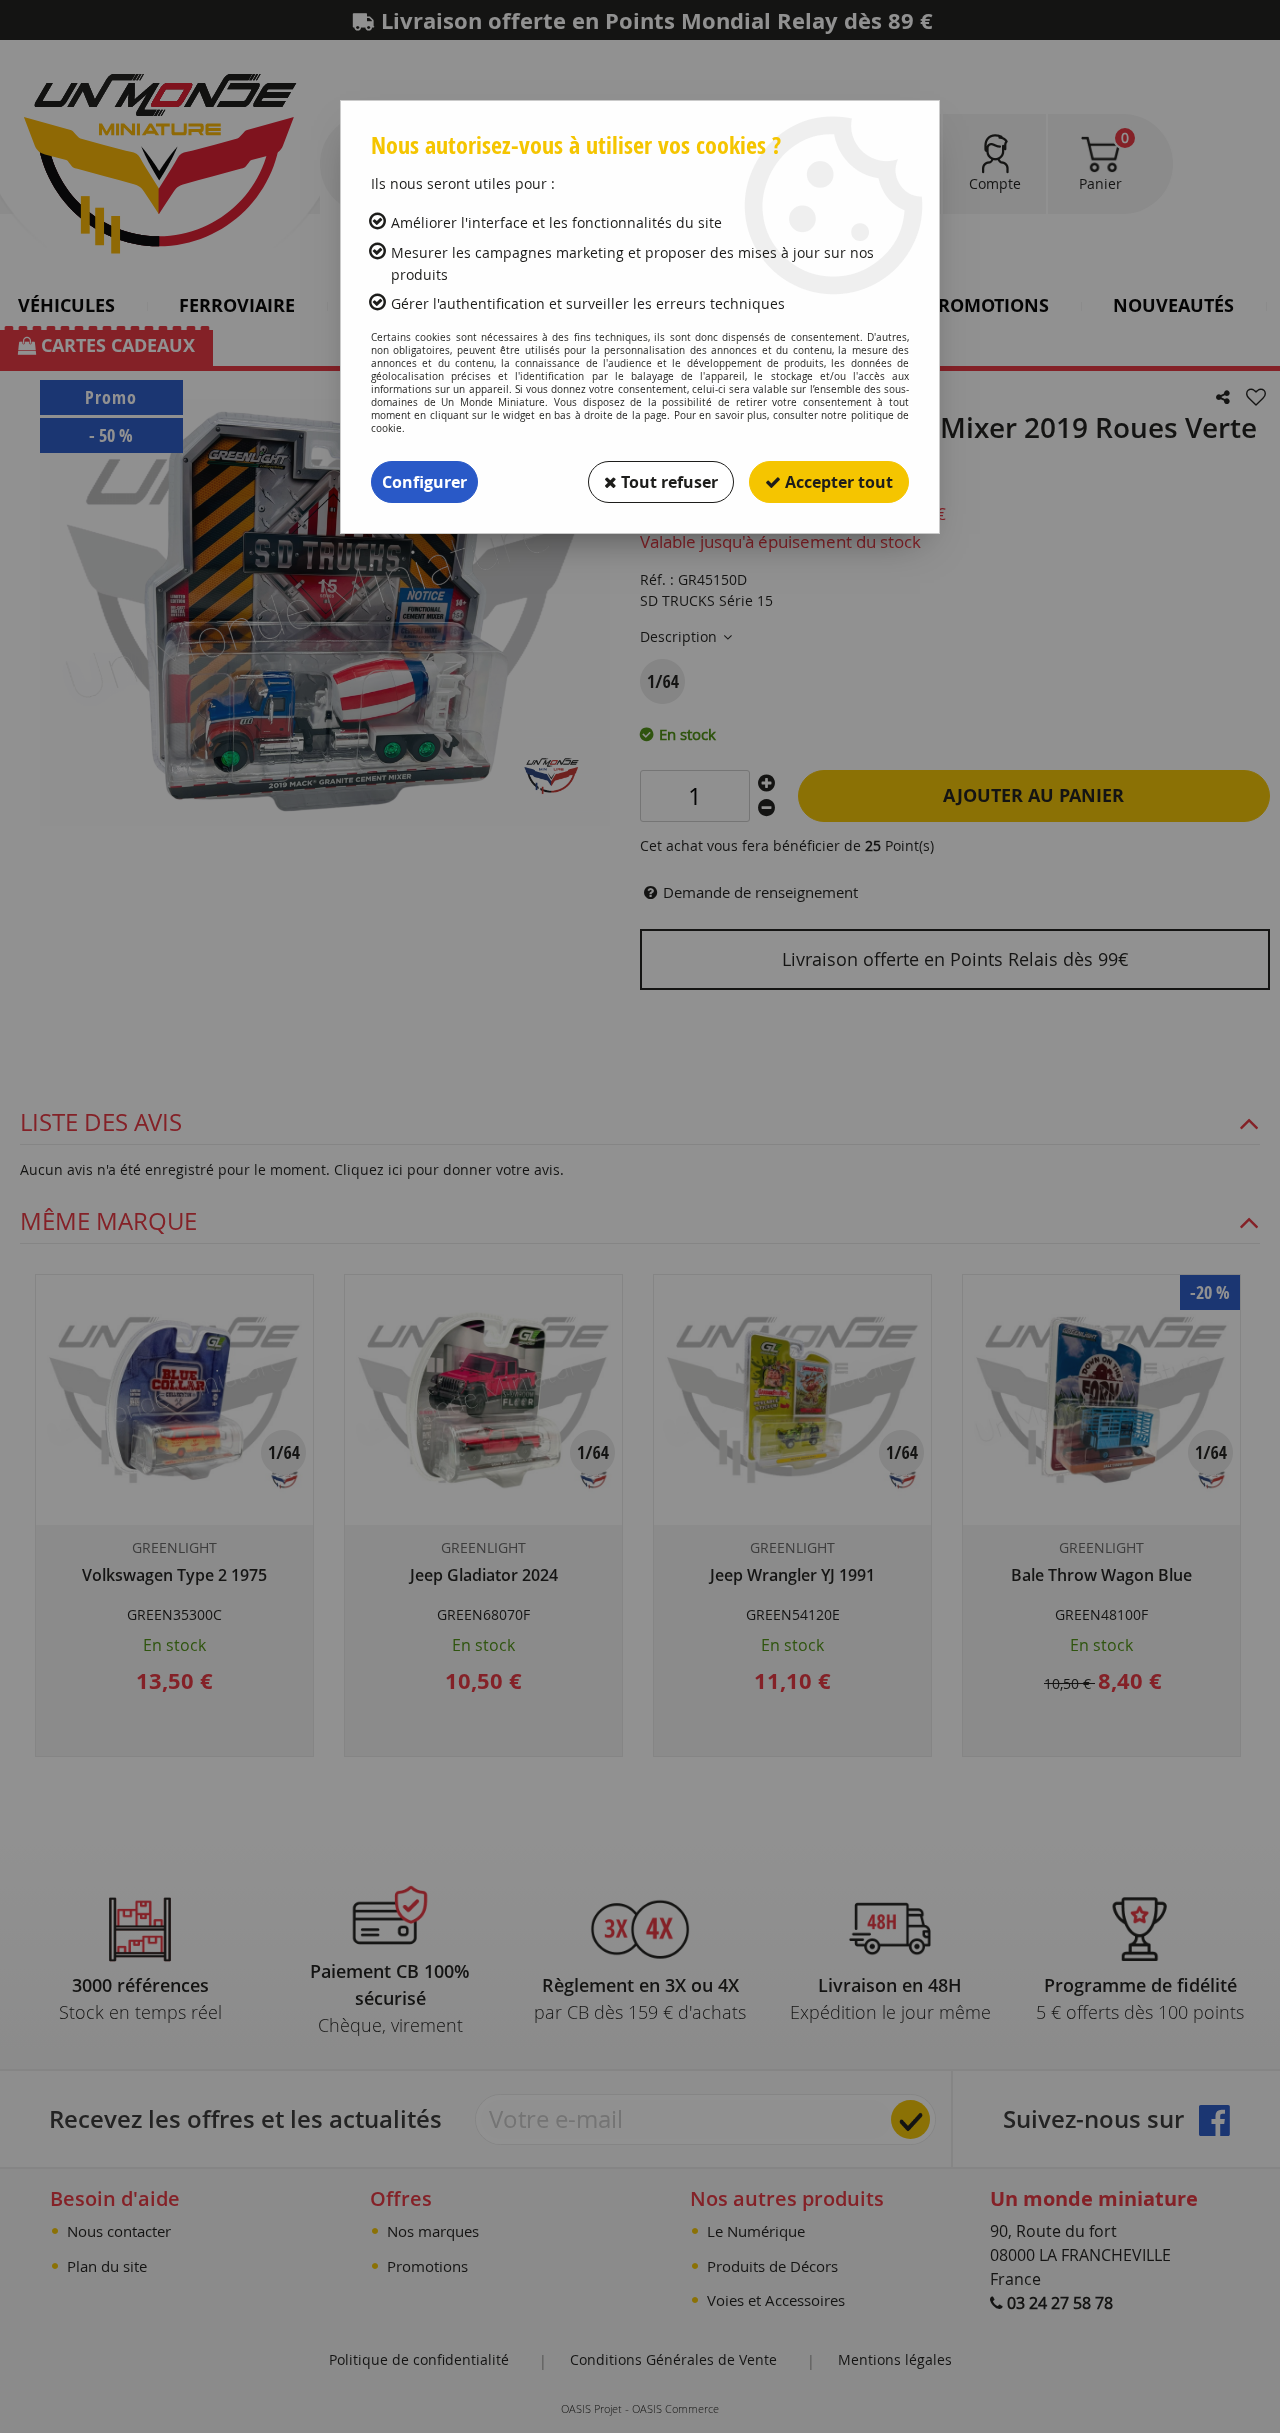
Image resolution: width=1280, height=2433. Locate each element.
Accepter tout (837, 482)
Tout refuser (667, 482)
